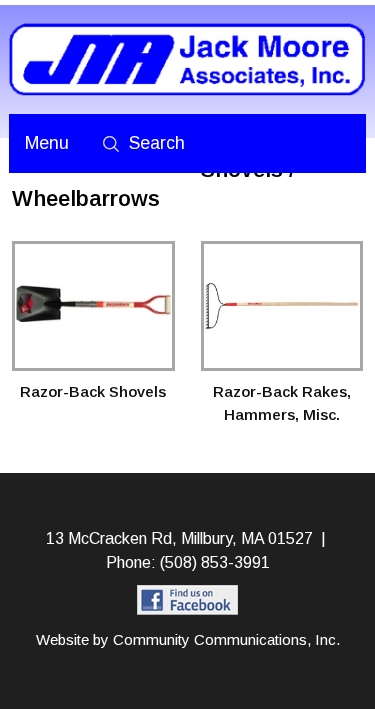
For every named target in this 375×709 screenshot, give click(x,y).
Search (157, 143)
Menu (47, 143)
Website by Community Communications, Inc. (188, 639)
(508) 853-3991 (215, 562)
